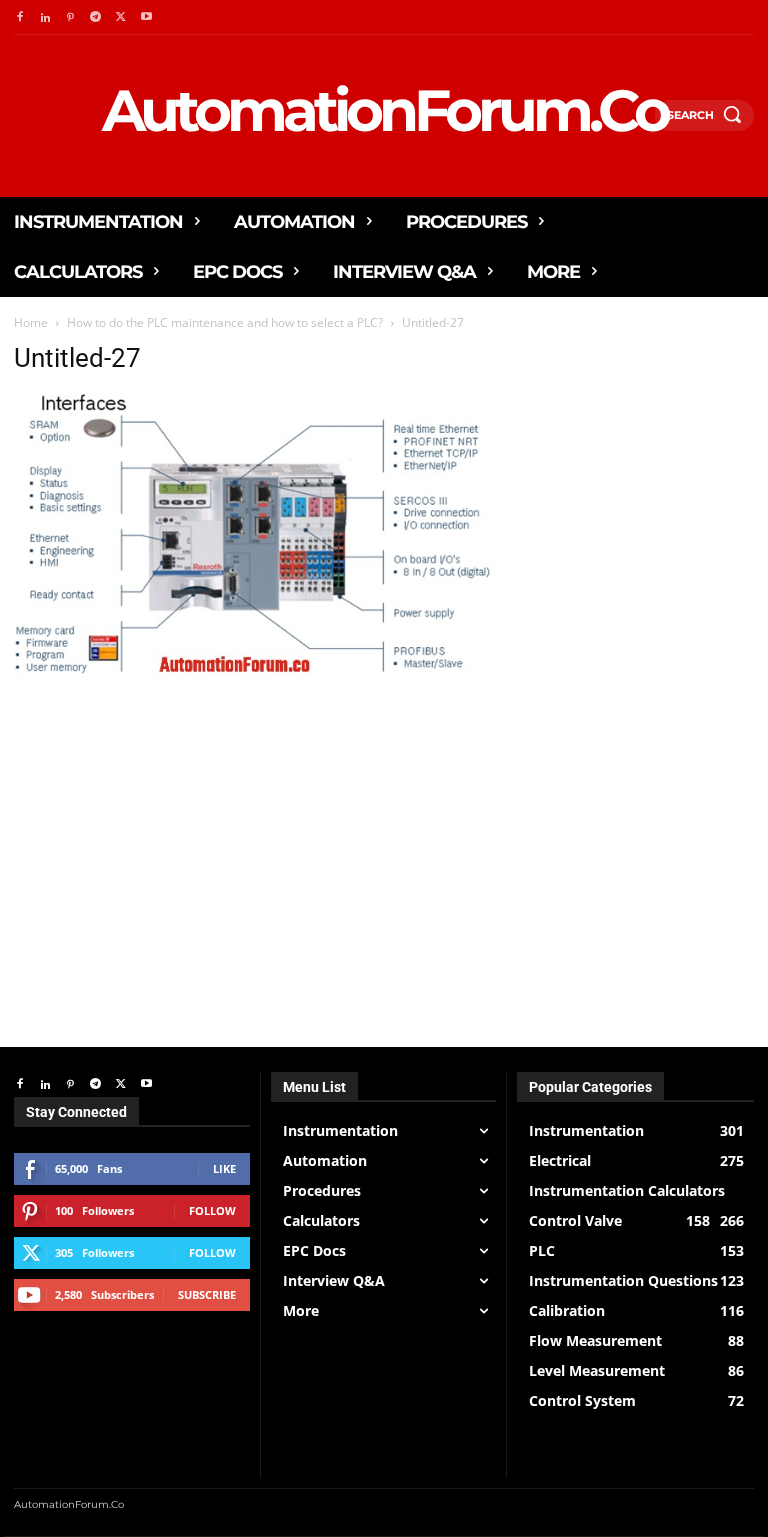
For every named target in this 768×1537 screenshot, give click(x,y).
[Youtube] (146, 17)
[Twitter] (121, 17)
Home (31, 322)
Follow (212, 1210)
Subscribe (207, 1294)
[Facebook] (19, 17)
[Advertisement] (256, 831)
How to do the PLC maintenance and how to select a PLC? (225, 322)
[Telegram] (95, 17)
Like (224, 1168)
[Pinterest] (70, 17)
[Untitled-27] (256, 680)
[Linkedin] (44, 17)
